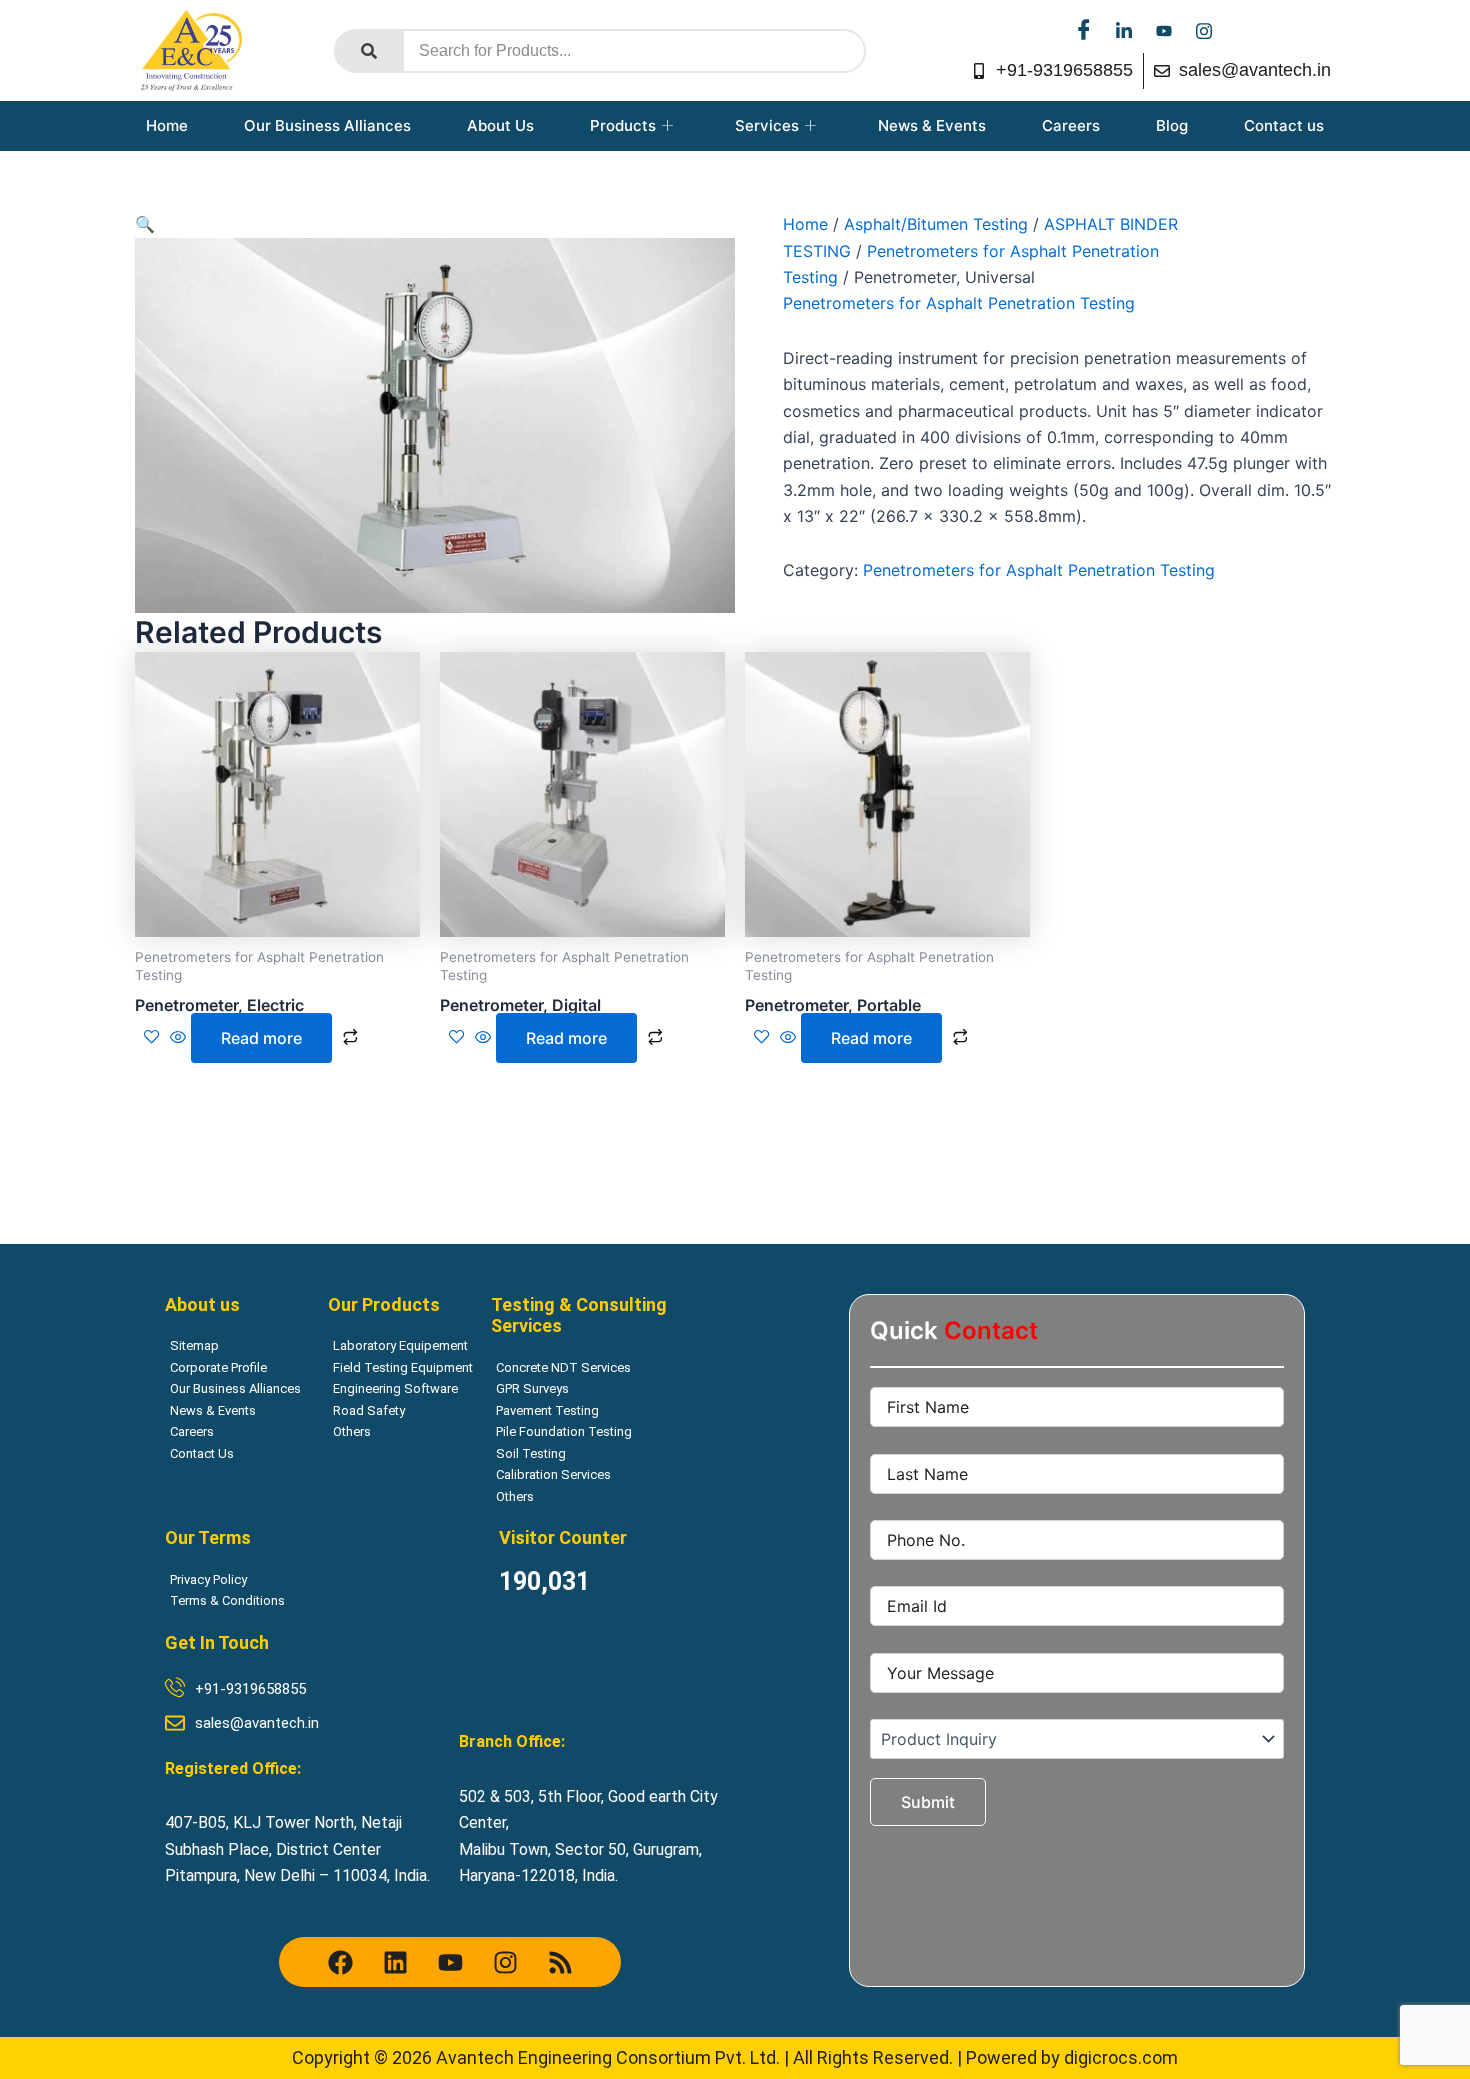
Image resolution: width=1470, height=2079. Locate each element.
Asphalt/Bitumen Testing (936, 224)
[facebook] (1084, 30)
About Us (500, 125)
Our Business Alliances (327, 125)
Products (623, 125)
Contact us (1284, 125)
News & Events (932, 125)
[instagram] (1204, 30)
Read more (261, 1038)
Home (167, 125)
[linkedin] (1124, 30)
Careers (1071, 125)
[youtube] (1164, 30)
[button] (145, 224)
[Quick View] (178, 1038)
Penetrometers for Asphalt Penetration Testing (959, 303)
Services (767, 125)
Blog (1172, 125)
